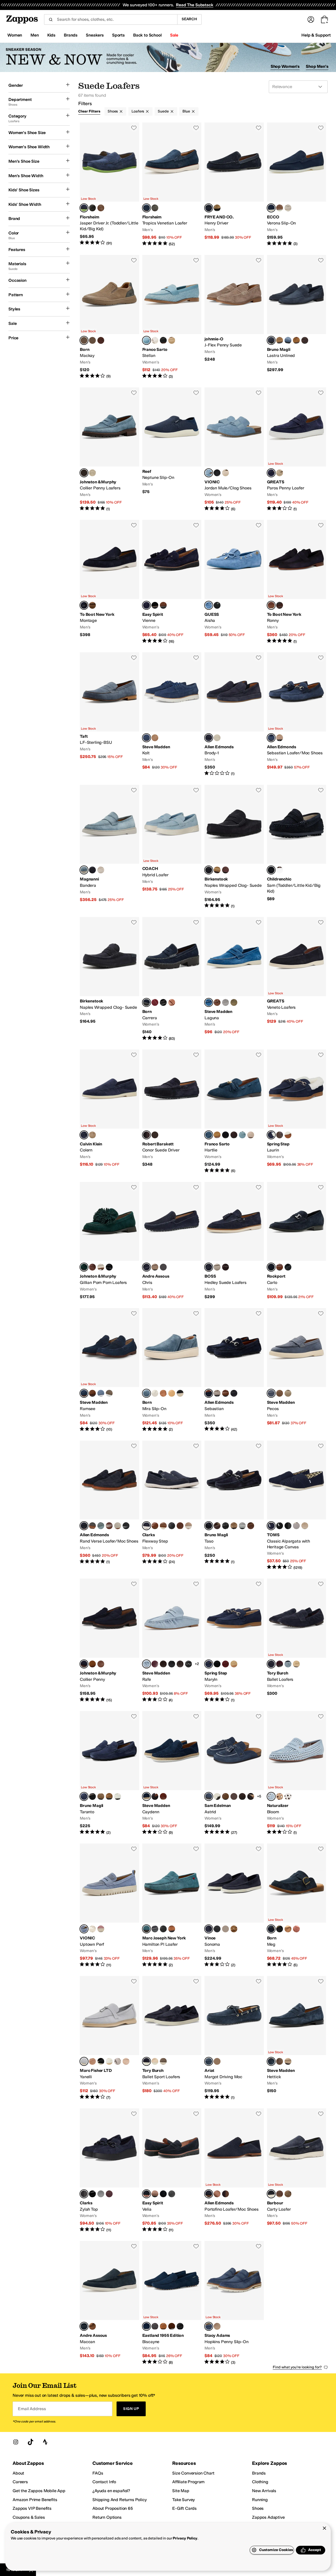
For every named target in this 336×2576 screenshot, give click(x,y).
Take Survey (183, 2500)
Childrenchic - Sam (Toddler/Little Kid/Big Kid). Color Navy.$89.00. (297, 847)
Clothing (260, 2482)
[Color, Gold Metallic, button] (101, 1267)
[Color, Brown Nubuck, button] (280, 1393)
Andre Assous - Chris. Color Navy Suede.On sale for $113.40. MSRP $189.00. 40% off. (172, 1241)
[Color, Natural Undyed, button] (305, 1526)
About (18, 2473)
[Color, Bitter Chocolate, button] (225, 2194)
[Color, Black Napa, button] (155, 1929)
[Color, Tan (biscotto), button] (288, 1929)
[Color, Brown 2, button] (109, 1796)
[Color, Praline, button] (296, 1664)
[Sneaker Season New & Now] (168, 57)
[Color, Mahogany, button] (225, 1393)
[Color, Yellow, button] (172, 1393)
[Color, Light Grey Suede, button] (242, 1526)
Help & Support (316, 35)
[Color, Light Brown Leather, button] (180, 1526)
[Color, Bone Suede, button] (101, 870)
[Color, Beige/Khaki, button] (217, 1267)
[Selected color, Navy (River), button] (146, 1002)
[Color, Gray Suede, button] (155, 208)
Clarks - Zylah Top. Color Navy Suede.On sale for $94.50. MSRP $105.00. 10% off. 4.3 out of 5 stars (109, 2170)
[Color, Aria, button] (288, 1664)
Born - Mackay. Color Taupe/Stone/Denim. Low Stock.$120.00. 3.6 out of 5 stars (109, 317)
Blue (186, 111)
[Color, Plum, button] (280, 1664)
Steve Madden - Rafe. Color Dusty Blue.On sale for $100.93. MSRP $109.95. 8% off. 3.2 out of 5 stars (172, 1641)
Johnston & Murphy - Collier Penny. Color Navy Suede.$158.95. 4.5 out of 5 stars (109, 1641)
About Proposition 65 (113, 2508)
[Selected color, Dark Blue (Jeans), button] (146, 1393)
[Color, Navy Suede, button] (92, 870)
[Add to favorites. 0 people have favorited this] (134, 128)
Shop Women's (285, 66)
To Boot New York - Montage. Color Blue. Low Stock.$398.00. (109, 582)
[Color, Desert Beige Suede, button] (172, 340)
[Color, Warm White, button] (288, 1796)
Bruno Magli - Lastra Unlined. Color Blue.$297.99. (297, 317)
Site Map (181, 2491)
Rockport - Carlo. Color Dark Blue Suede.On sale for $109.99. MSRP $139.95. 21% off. (297, 1241)
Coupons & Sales (29, 2517)
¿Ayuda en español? (111, 2491)
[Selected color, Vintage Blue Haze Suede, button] (209, 473)
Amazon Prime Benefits (35, 2500)
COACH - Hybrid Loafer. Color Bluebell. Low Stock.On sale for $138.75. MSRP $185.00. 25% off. (172, 847)
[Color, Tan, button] (155, 1526)
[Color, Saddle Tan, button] (101, 208)
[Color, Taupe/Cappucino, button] (92, 340)
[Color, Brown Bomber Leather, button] (101, 1664)
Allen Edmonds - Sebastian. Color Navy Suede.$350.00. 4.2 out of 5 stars (234, 1370)
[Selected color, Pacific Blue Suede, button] (84, 1929)
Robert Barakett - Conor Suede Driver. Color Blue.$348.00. (172, 1112)
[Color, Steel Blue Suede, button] (101, 1526)
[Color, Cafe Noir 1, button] (251, 1796)
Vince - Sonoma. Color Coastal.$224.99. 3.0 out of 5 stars (234, 1906)
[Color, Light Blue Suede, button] (288, 340)
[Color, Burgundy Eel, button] (155, 1664)
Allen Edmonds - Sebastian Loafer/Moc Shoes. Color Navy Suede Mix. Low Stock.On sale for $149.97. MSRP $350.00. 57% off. (297, 714)
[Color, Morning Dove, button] (296, 1526)
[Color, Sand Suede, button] (188, 1526)
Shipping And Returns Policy (120, 2500)
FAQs (98, 2473)
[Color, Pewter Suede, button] (217, 1393)
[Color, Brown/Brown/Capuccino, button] (101, 340)
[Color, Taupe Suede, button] (155, 738)
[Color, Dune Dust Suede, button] (280, 1796)
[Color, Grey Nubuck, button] (288, 1393)
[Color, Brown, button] (280, 340)
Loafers (138, 111)
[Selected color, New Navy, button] (271, 1664)
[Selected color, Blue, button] (271, 340)
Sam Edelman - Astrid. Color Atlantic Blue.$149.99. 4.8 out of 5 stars (234, 1773)
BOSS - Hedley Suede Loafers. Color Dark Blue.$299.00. (234, 1241)
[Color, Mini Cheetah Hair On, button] (217, 2061)
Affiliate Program (188, 2482)
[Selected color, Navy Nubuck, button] (84, 2326)
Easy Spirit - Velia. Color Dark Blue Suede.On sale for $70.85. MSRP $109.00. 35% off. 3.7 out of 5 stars (172, 2170)
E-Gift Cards (184, 2508)
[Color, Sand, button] (280, 473)
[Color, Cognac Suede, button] (217, 1002)
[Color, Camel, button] (163, 2326)
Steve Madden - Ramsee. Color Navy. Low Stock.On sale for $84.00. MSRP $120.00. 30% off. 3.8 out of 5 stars (109, 1370)
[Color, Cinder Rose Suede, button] (101, 1929)
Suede (163, 111)
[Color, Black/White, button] (280, 1526)
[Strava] (45, 2442)
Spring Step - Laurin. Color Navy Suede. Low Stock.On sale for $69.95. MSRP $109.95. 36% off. (297, 1112)
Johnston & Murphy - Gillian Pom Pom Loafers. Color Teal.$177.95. (109, 1241)
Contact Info (104, 2482)
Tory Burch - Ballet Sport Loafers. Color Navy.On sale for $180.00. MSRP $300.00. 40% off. (172, 2038)
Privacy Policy (185, 2538)
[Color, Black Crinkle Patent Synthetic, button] (92, 2194)
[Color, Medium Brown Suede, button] (163, 605)
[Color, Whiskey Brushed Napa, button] (172, 1929)
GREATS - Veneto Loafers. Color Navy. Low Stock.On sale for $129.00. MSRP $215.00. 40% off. (297, 979)
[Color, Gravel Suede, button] (288, 208)
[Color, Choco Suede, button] (280, 2194)
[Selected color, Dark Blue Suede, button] (146, 605)
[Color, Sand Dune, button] (155, 2061)
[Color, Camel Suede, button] (280, 208)
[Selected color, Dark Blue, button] (209, 1267)
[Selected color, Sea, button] (209, 2194)
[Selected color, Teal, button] (84, 1267)
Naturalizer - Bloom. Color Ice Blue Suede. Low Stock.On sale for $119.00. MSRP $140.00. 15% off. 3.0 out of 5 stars (297, 1773)
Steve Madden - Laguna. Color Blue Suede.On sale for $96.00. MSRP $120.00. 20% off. (234, 979)
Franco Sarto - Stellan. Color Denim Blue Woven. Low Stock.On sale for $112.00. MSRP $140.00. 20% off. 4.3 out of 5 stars (172, 317)
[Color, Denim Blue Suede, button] (242, 1135)
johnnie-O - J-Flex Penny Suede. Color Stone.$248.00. (234, 317)
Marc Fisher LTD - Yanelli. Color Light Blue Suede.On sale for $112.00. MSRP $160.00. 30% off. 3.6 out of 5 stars (109, 2038)
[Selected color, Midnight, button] (209, 870)
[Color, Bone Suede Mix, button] (280, 738)
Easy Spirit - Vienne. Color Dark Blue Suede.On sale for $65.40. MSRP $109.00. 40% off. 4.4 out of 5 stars (172, 582)
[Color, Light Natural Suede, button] (92, 1135)
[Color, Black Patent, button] (163, 2194)
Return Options (107, 2517)
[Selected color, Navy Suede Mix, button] (271, 738)
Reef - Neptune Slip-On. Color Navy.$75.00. (172, 449)
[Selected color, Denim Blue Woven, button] (146, 340)
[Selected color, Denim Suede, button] (84, 473)
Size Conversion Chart (193, 2473)
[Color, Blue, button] (280, 870)
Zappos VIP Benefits (32, 2508)
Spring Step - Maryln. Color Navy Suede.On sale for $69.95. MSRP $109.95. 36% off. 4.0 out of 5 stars (234, 1641)
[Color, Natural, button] (163, 1393)
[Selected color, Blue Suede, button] (84, 208)
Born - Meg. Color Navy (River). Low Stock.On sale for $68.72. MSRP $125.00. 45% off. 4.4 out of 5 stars (297, 1906)
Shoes (113, 111)
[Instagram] (16, 2442)
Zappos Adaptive (268, 2517)
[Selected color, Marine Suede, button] (271, 208)
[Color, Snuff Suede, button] (92, 1664)
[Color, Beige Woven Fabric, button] (155, 340)
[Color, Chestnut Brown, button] (234, 1796)
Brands (259, 2473)
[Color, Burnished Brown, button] (280, 605)
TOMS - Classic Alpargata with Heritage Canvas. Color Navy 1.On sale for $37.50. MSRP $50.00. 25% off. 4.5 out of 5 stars (297, 1505)
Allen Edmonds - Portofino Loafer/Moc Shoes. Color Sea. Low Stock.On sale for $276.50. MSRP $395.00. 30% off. (234, 2170)
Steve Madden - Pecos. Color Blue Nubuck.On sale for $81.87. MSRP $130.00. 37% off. (297, 1370)
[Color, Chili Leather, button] (109, 1526)
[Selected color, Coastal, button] (209, 1929)
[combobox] (111, 19)
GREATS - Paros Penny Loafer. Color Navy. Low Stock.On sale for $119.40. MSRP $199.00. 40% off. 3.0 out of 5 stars (297, 449)
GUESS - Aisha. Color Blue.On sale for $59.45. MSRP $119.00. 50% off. (234, 582)
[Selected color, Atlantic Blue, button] (209, 1796)
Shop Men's (317, 66)
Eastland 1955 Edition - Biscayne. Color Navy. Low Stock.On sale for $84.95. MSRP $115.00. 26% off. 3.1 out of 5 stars (172, 2303)
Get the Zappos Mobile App (39, 2491)
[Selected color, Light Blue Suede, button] (84, 2061)
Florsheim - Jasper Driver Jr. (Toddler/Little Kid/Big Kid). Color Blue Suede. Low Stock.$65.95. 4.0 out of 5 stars (109, 185)
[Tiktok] (30, 2442)
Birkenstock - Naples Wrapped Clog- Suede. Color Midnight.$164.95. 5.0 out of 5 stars (234, 847)
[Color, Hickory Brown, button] (234, 1135)
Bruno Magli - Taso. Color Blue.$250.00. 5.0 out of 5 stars (234, 1505)
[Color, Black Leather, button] (163, 340)
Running (260, 2500)
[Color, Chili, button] (217, 2194)
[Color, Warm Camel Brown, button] (217, 1135)
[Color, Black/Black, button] (288, 1526)
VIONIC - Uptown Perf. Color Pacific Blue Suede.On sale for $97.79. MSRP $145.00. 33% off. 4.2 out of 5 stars (109, 1906)
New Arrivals (264, 2491)
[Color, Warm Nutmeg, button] (225, 1796)
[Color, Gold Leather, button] (92, 1929)
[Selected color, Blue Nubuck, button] (271, 1393)
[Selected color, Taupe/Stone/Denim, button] (84, 340)
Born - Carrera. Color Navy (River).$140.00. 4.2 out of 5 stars (172, 979)
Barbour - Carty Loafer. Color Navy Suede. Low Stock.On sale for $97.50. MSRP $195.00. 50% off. (297, 2170)
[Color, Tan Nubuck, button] (92, 2326)
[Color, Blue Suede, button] (101, 1393)
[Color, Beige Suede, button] (92, 473)
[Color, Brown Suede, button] (305, 340)
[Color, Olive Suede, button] (234, 1002)
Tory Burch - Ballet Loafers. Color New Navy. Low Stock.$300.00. (297, 1641)
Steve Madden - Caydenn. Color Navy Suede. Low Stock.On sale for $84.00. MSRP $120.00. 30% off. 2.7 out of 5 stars (172, 1773)
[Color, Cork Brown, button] (217, 870)
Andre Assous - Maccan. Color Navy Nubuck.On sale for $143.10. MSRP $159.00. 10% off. (109, 2303)
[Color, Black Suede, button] (155, 605)
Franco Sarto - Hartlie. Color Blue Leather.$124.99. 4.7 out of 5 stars (234, 1112)
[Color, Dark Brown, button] (225, 1267)
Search (189, 19)
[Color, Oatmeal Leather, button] (225, 473)
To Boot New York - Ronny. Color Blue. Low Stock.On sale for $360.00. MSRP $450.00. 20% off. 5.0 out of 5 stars (297, 582)
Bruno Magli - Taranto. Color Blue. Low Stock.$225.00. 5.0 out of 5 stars (109, 1773)
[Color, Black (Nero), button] (180, 1393)
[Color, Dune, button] (217, 208)
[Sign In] (311, 19)
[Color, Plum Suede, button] (109, 2194)
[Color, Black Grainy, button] (163, 1929)
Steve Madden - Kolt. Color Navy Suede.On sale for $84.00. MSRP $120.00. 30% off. (172, 714)
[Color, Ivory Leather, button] (109, 2061)
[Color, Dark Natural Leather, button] (280, 1267)
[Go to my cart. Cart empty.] (324, 19)
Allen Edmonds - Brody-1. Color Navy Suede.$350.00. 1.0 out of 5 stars (234, 714)
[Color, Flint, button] (234, 1929)
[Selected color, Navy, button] (209, 208)
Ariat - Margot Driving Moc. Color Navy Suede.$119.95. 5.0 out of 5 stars (234, 2038)
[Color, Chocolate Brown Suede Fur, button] (163, 1664)
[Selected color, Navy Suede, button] (146, 208)
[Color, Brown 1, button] (296, 340)
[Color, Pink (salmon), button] (296, 1929)
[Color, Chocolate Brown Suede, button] (180, 1664)
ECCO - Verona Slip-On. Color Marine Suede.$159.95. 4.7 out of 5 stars (297, 185)
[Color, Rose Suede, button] (92, 2061)
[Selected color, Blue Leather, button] (209, 1135)
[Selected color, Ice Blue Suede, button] (271, 1796)
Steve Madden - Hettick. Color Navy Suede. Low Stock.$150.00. (297, 2038)
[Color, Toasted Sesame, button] (163, 2061)
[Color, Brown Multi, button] (217, 1796)
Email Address (32, 2409)
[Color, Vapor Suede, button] (118, 1526)
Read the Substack (195, 5)
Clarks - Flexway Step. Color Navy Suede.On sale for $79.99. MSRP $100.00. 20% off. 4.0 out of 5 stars (172, 1505)
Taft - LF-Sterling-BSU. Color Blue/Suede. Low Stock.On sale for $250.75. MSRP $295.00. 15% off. (109, 714)
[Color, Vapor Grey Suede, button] (217, 738)
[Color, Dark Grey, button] (92, 1526)
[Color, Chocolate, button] (92, 605)
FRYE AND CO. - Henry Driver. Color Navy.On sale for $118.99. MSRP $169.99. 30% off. (234, 185)
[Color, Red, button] (155, 1002)
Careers (20, 2482)
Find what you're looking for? (297, 2367)
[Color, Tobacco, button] (155, 1135)
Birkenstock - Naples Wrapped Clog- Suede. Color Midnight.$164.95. (109, 979)
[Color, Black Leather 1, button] (188, 1664)
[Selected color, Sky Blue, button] (84, 870)
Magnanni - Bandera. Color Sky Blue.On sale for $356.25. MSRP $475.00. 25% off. (109, 847)
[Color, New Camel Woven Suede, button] (225, 1929)
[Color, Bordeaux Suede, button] (225, 1664)
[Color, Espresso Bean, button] (242, 1796)
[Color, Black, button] (92, 208)
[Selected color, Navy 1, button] (271, 1526)
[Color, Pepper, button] (225, 870)
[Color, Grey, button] (155, 2326)
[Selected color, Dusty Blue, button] (146, 1664)
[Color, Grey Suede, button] (225, 1002)
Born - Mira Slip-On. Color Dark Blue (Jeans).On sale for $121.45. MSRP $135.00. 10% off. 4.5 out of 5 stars (172, 1370)
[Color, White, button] (155, 1393)
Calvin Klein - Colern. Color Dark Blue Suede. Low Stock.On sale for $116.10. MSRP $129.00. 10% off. (109, 1112)
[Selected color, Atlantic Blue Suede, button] (146, 1929)
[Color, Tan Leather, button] (163, 1526)
